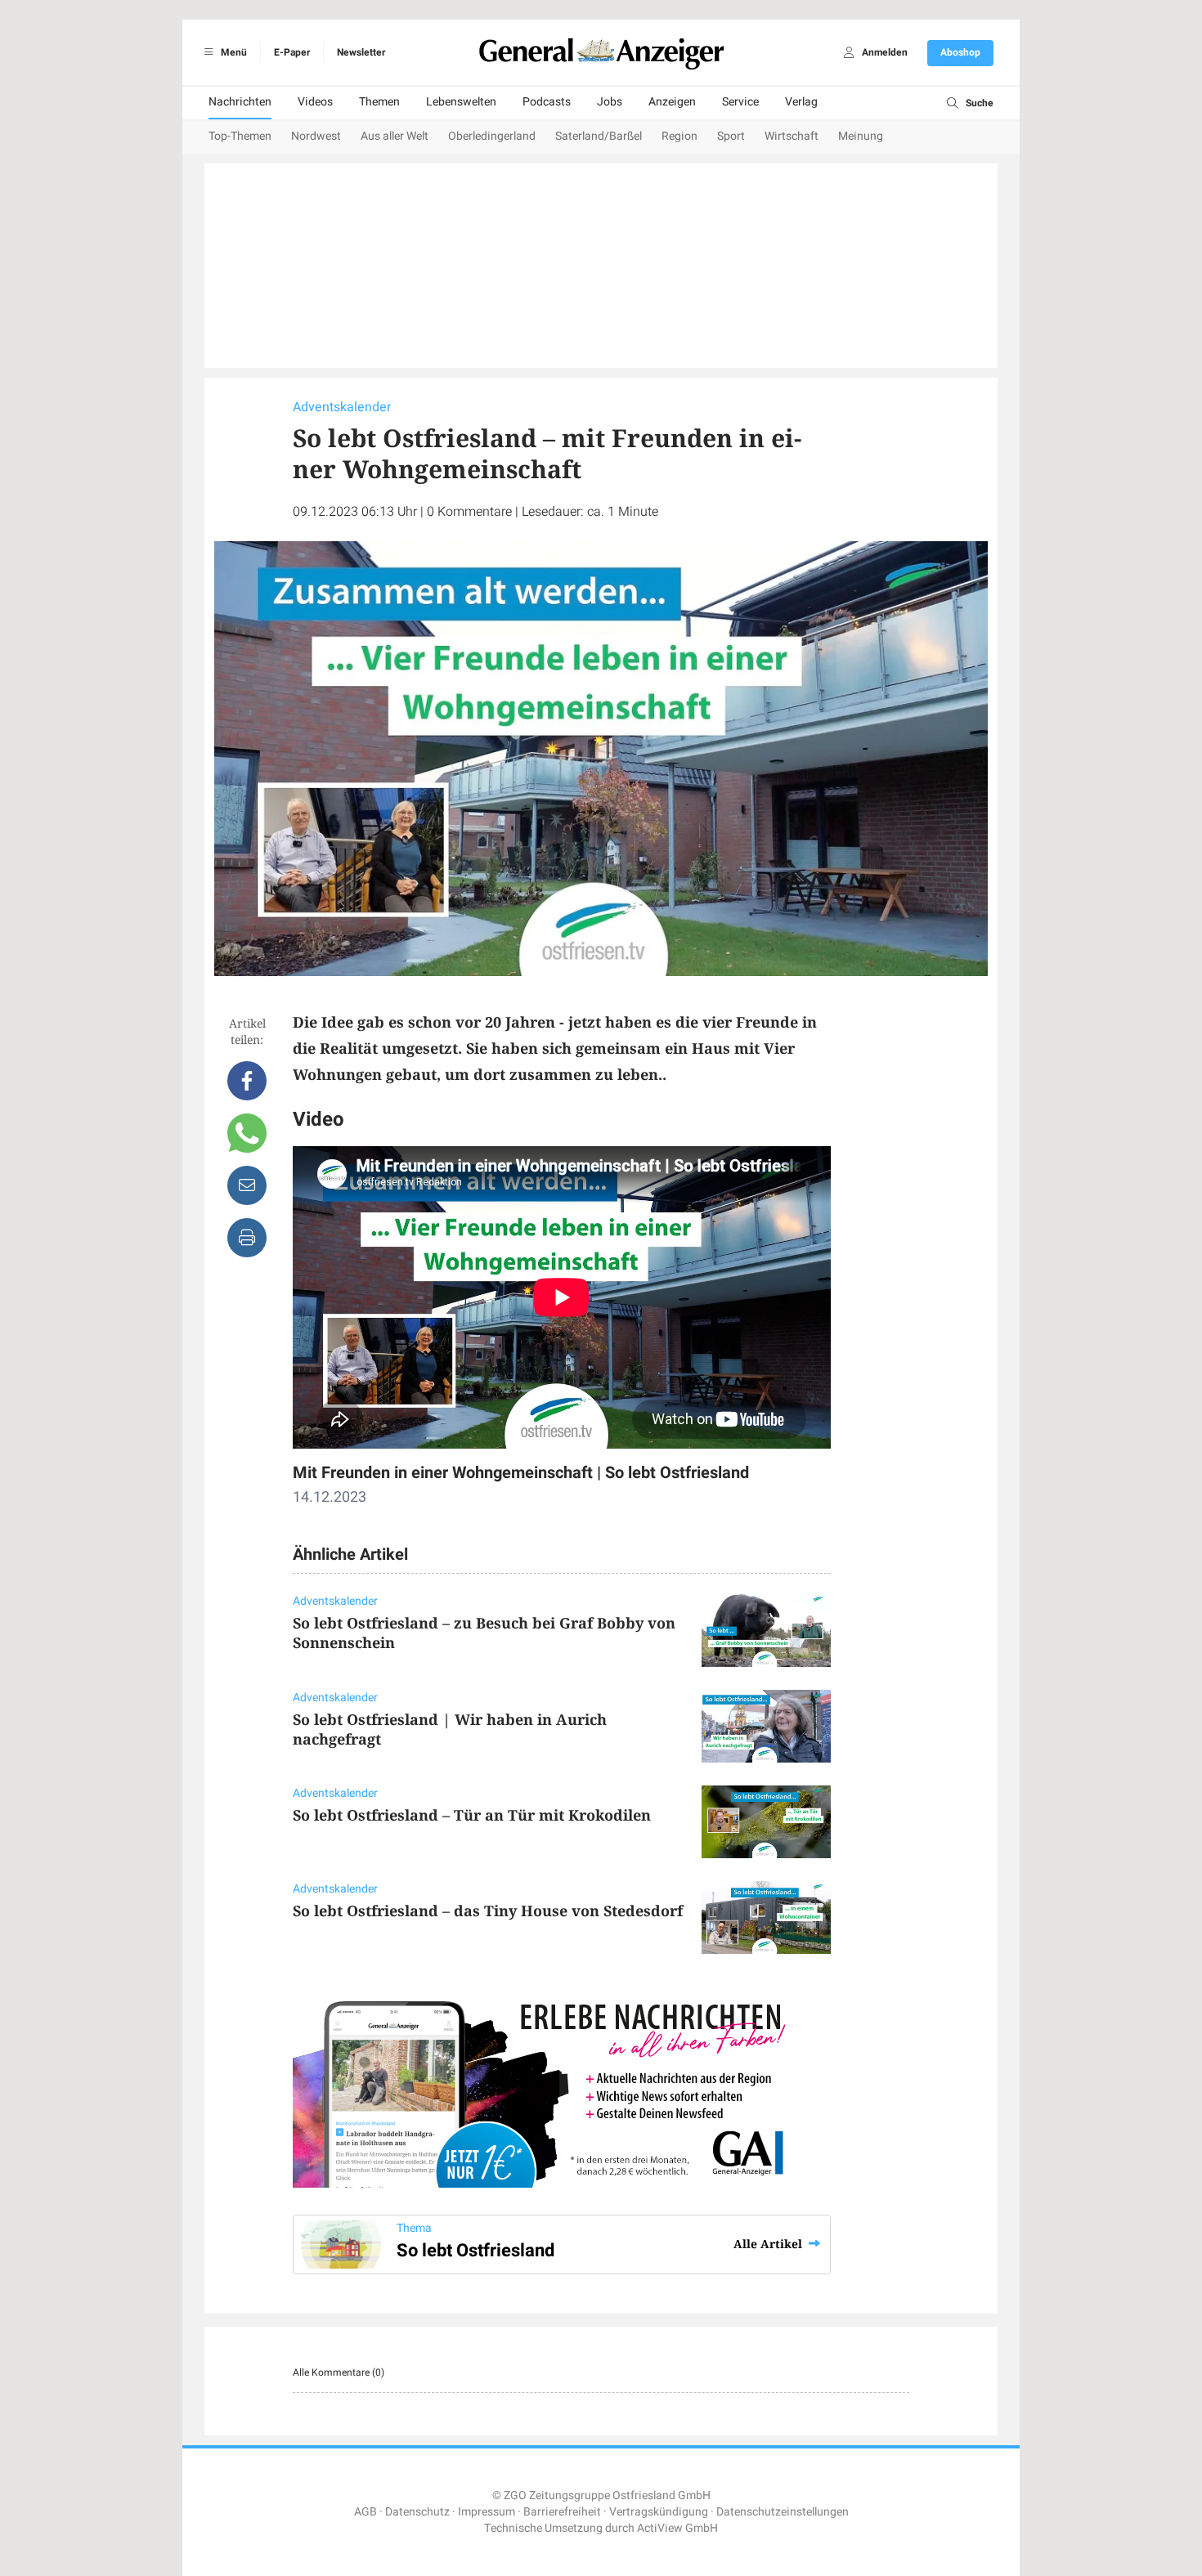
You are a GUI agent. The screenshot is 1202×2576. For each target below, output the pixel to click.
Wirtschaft (792, 136)
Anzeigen (672, 102)
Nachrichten (240, 102)
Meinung (861, 136)
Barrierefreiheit (562, 2512)
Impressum (487, 2512)
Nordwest (316, 136)
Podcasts (547, 102)
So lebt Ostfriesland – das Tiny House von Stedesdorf (488, 1911)
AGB (366, 2512)
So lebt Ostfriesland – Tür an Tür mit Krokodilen (472, 1815)
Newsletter (361, 52)
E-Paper (292, 52)
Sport (731, 136)
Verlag (801, 102)
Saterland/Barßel (599, 136)
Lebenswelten (461, 102)
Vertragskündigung (659, 2512)
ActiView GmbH (677, 2528)
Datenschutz (417, 2512)
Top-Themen (240, 136)
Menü (233, 52)
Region (679, 136)
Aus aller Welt (395, 136)
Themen (379, 102)
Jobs (610, 102)
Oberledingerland (492, 136)
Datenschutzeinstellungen (783, 2512)
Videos (315, 102)
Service (740, 102)
